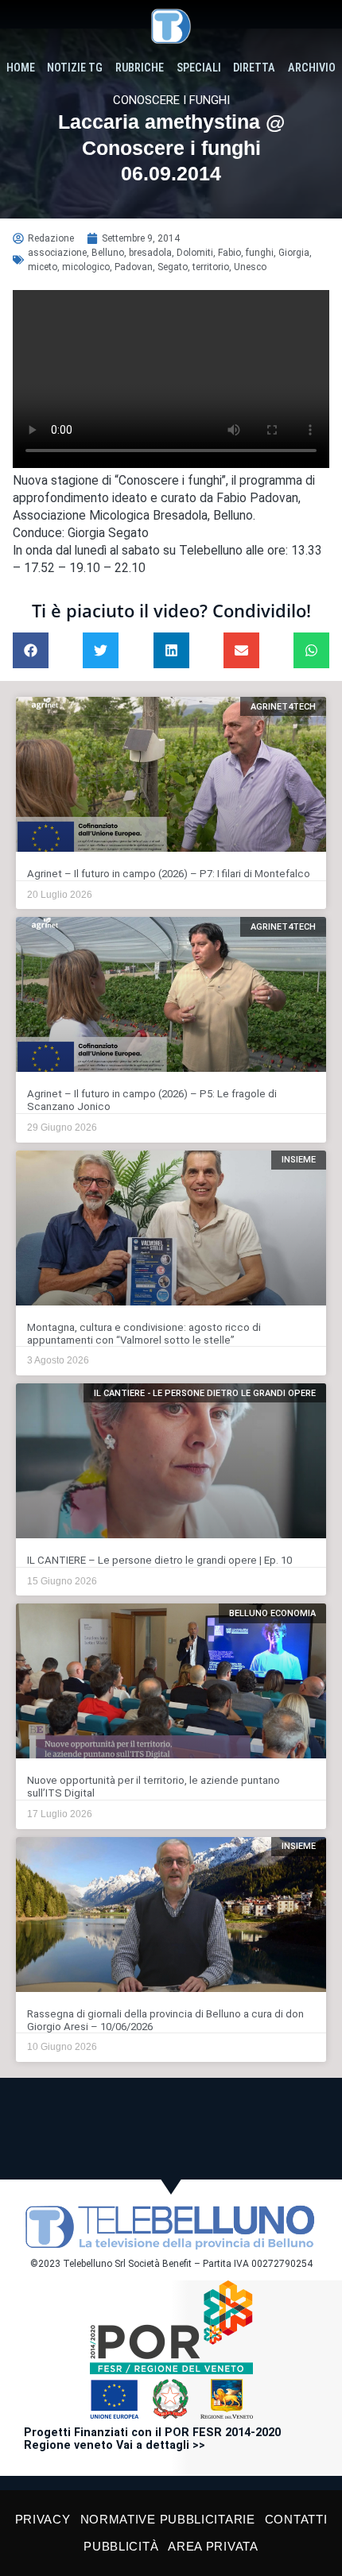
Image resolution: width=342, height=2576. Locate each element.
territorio (211, 267)
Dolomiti (195, 253)
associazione (57, 253)
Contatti (296, 2519)
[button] (31, 650)
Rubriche (140, 68)
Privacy (43, 2519)
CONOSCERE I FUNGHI (171, 100)
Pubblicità (121, 2546)
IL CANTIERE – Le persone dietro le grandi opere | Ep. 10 (159, 1560)
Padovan (134, 267)
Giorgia (294, 253)
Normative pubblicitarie (168, 2519)
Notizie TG (75, 68)
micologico (86, 267)
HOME (21, 68)
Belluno (108, 253)
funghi (260, 253)
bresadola (150, 253)
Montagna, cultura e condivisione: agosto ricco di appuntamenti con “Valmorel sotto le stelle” (144, 1334)
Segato (173, 267)
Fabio (229, 253)
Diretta (254, 68)
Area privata (213, 2546)
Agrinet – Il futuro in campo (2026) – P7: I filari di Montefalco (169, 874)
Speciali (199, 68)
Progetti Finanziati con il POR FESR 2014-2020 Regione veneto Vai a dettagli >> (152, 2439)
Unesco (250, 267)
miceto (43, 267)
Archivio (312, 68)
